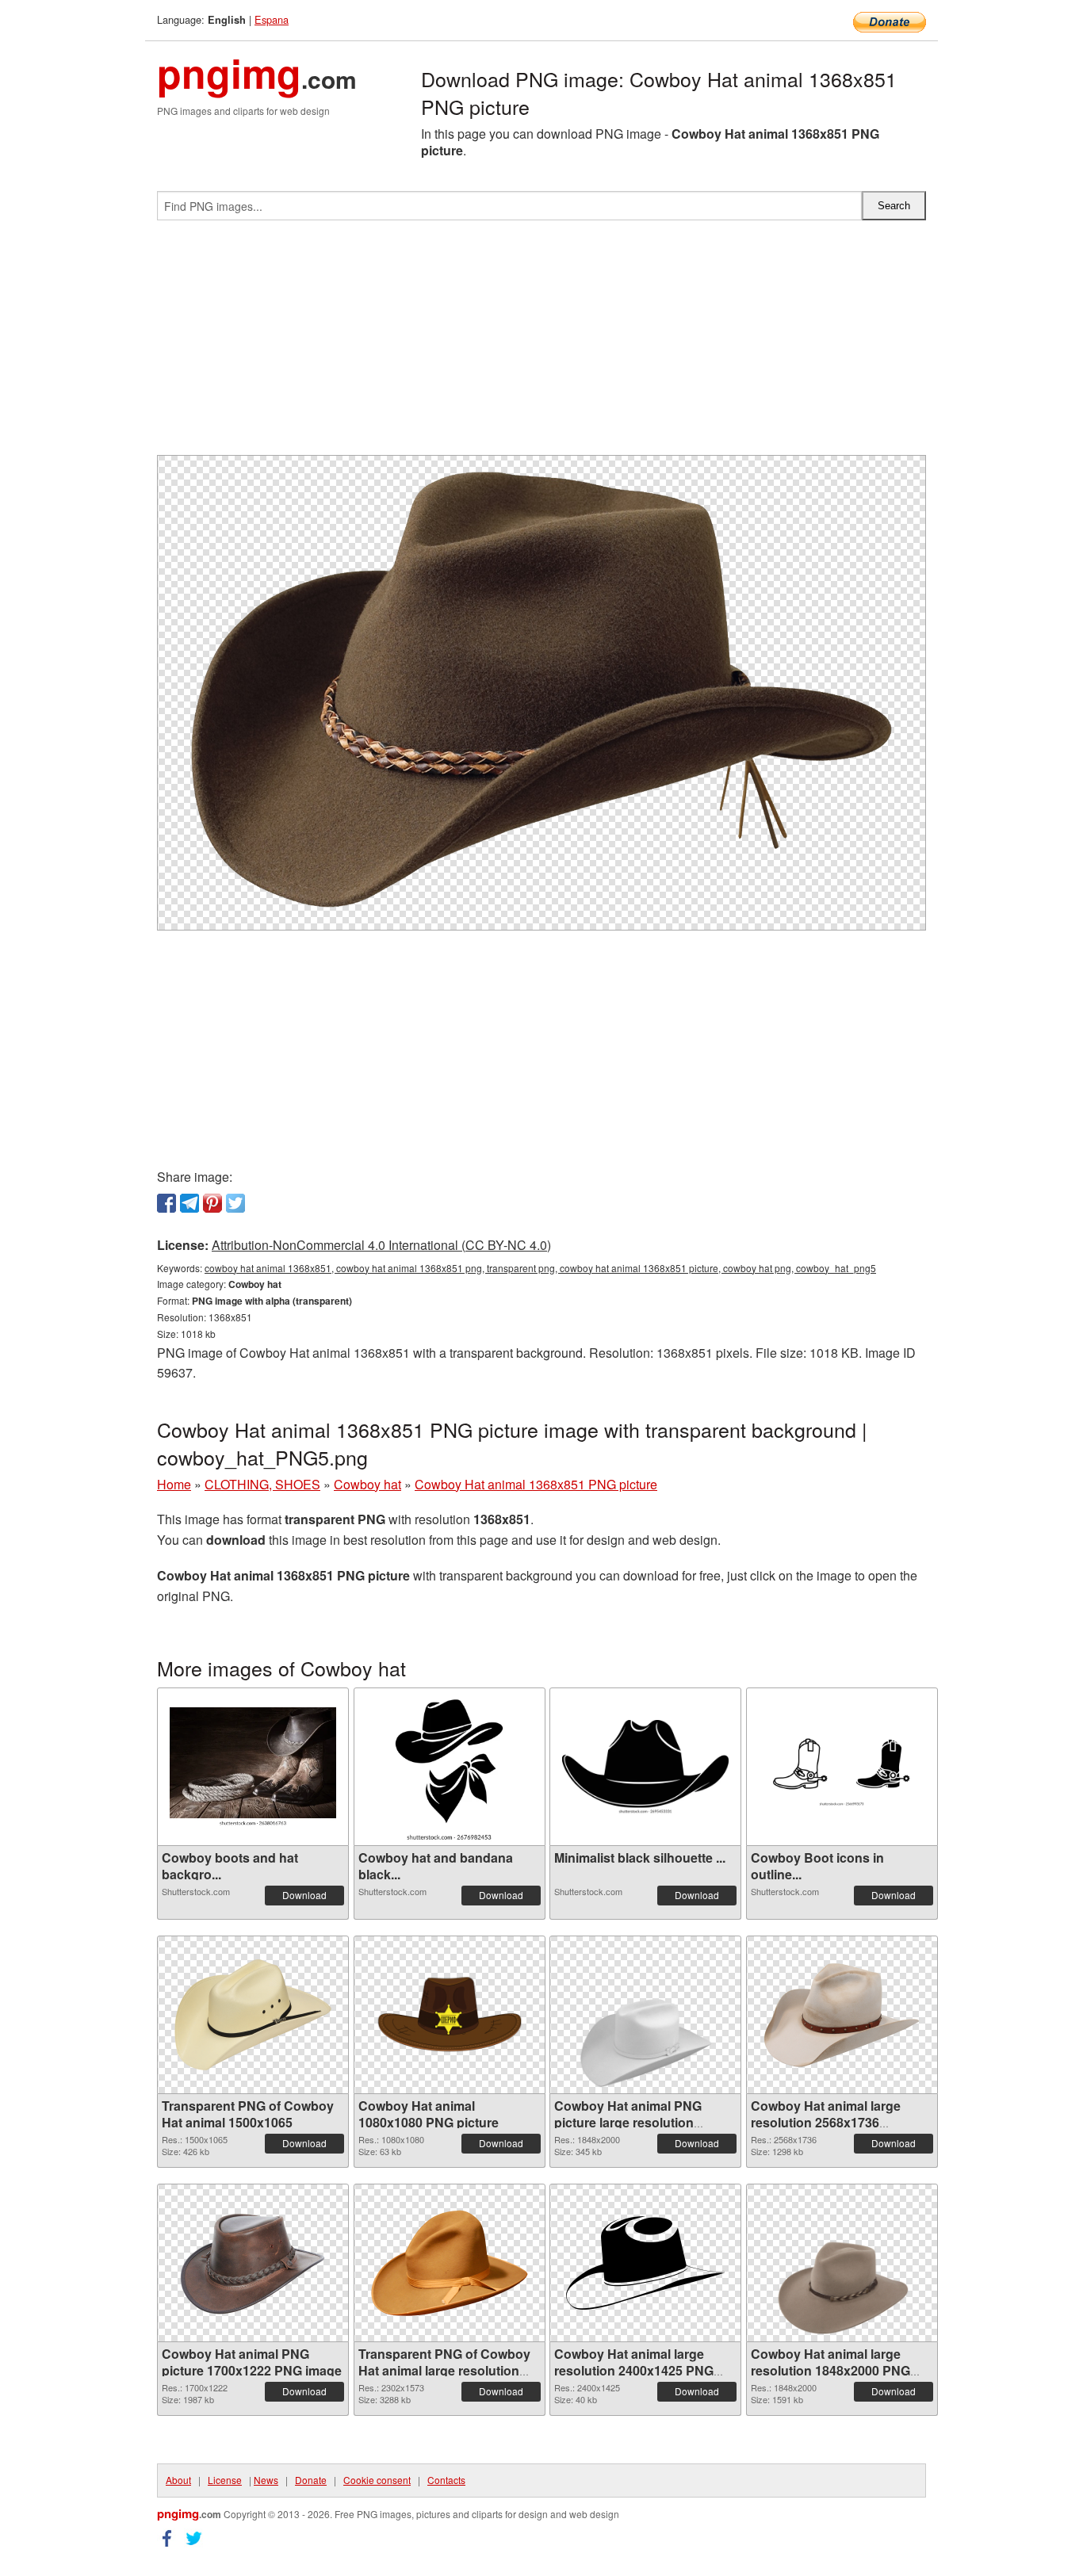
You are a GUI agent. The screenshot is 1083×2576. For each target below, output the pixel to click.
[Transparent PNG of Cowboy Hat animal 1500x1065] (253, 2015)
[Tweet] (235, 1203)
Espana (272, 19)
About (178, 2480)
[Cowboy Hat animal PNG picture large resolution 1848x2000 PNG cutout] (646, 2015)
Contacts (446, 2480)
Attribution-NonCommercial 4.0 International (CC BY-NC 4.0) (381, 1245)
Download (304, 1895)
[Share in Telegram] (189, 1203)
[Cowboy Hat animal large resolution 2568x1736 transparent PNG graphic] (842, 2015)
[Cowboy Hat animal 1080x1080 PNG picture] (450, 2015)
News (266, 2480)
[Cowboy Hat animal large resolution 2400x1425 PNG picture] (645, 2263)
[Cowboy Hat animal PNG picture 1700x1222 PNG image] (253, 2263)
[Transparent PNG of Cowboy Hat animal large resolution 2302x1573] (450, 2263)
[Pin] (212, 1203)
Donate (311, 2480)
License (225, 2480)
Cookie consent (377, 2480)
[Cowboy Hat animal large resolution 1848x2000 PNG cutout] (842, 2263)
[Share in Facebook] (166, 1203)
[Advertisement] (541, 344)
